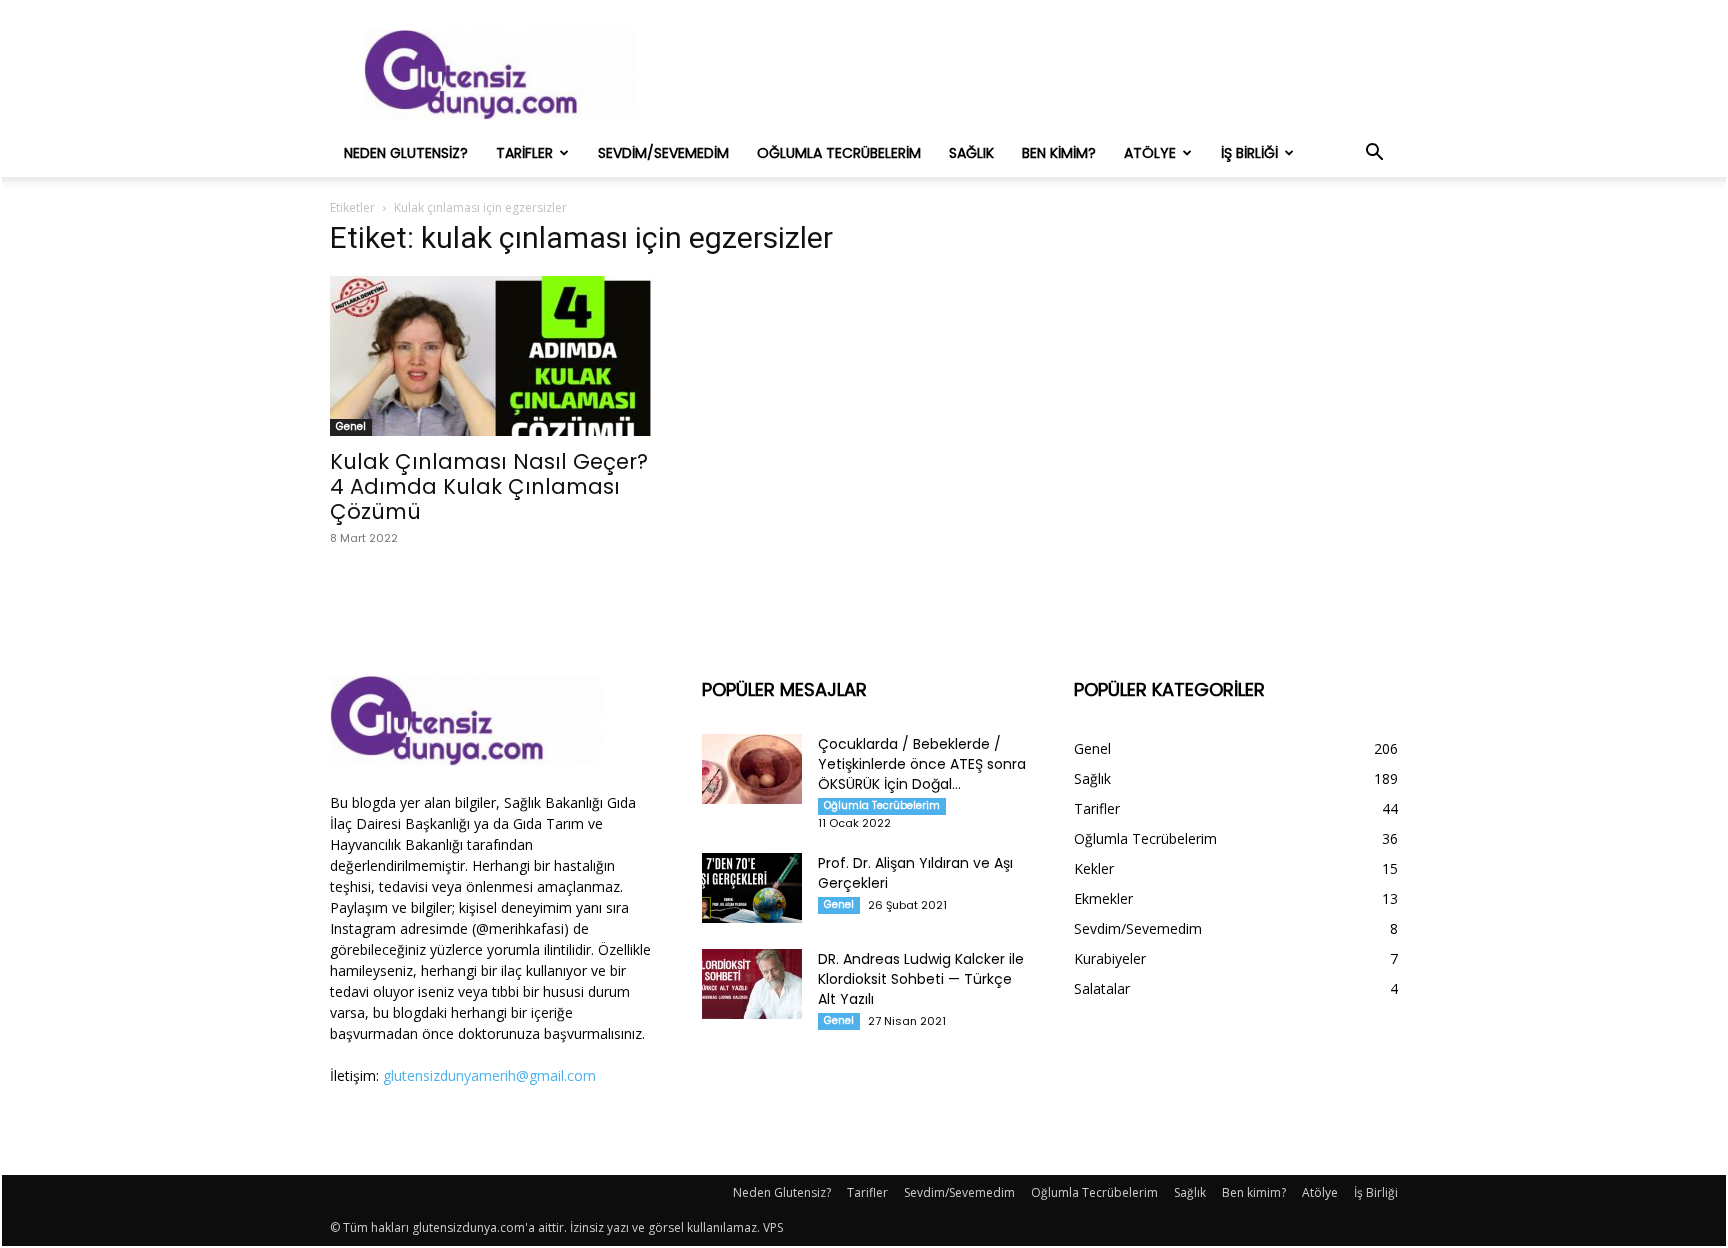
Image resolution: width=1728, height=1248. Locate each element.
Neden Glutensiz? (406, 153)
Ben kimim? (1059, 153)
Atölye (1150, 153)
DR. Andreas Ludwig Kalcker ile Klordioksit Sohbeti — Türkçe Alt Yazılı (921, 979)
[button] (1374, 154)
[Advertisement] (1034, 75)
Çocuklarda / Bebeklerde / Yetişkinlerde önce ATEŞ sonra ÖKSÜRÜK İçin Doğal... (922, 764)
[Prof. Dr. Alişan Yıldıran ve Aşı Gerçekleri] (752, 888)
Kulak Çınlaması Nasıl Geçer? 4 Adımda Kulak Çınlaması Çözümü (489, 486)
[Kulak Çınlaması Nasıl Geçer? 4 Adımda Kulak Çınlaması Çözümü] (492, 356)
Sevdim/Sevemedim (663, 153)
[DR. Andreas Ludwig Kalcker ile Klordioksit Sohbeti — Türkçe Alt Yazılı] (752, 984)
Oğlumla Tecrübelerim (839, 153)
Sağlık (971, 153)
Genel (351, 426)
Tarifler (524, 153)
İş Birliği (1249, 153)
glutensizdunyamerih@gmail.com (489, 1075)
